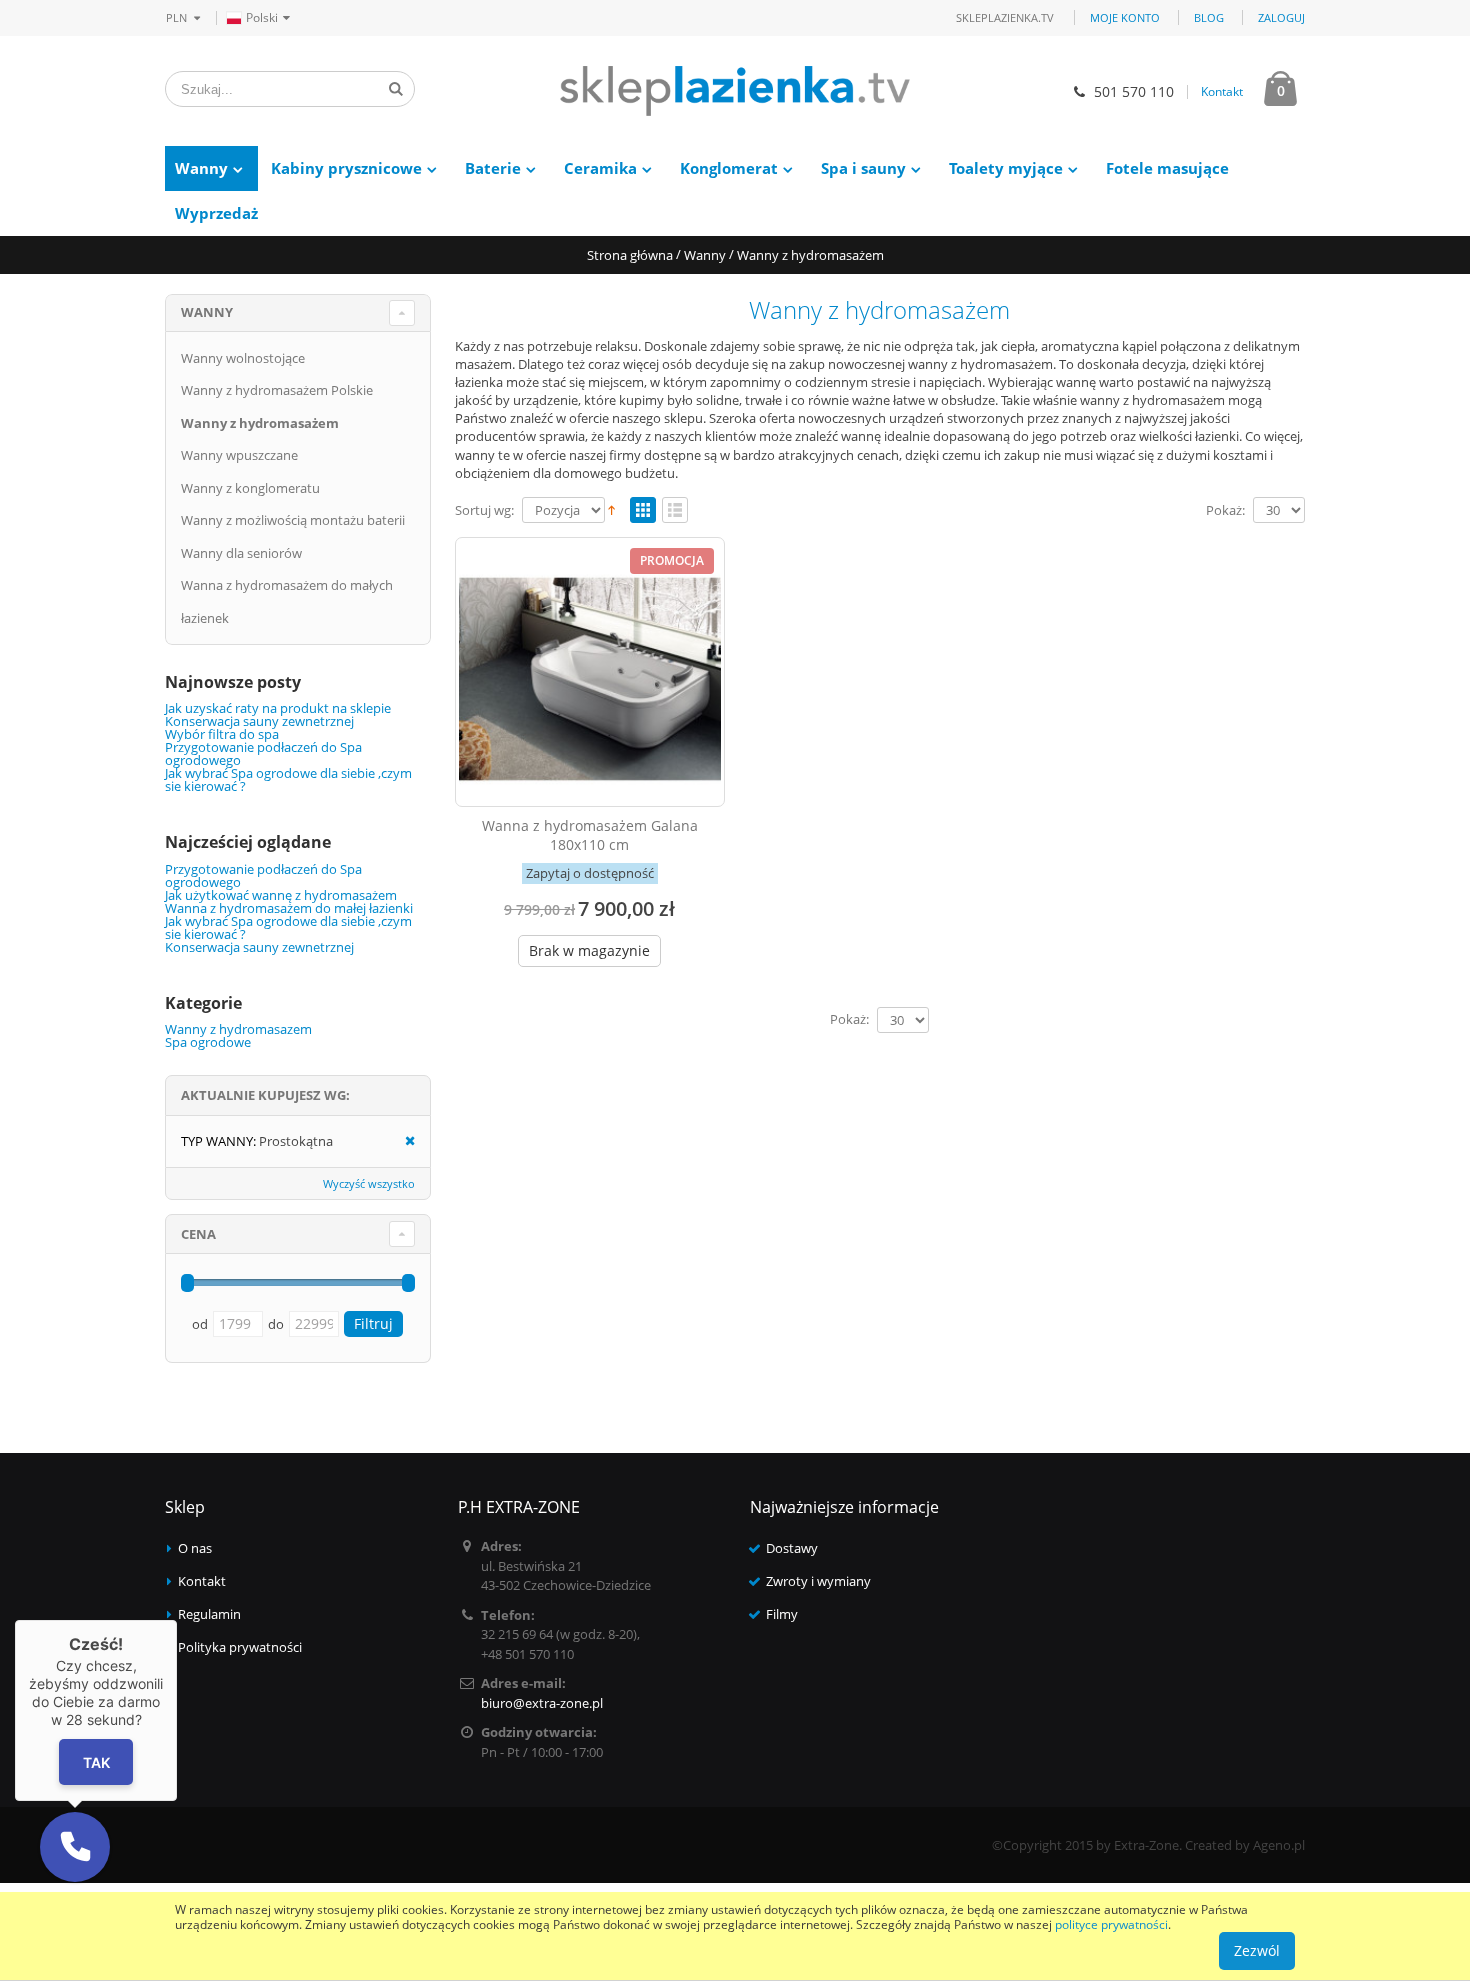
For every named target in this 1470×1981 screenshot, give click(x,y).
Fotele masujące (1167, 168)
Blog (1209, 17)
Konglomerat (729, 168)
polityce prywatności (1111, 1924)
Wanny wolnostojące (243, 358)
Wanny (201, 168)
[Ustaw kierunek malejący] (611, 508)
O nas (195, 1548)
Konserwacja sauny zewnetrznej (259, 721)
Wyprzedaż (216, 213)
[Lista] (675, 511)
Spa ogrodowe (208, 1042)
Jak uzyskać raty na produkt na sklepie (278, 708)
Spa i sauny (863, 168)
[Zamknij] (177, 1620)
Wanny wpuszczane (239, 455)
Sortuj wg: (484, 510)
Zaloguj (1281, 17)
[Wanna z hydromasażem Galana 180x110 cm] (590, 672)
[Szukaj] (396, 89)
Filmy (782, 1614)
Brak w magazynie (589, 950)
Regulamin (209, 1614)
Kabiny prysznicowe (346, 168)
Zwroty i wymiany (818, 1581)
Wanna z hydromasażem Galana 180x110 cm (590, 835)
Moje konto (1125, 17)
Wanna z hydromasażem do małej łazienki (289, 908)
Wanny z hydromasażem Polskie (277, 390)
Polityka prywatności (240, 1647)
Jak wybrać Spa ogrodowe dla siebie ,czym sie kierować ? (288, 779)
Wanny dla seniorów (241, 553)
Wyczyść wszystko (369, 1183)
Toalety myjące (1006, 168)
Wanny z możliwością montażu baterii (293, 520)
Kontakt (1222, 92)
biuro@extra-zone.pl (542, 1703)
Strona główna (630, 255)
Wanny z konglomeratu (250, 488)
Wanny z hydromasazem (238, 1029)
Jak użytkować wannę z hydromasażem (281, 895)
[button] (75, 1847)
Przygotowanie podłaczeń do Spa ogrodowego (263, 753)
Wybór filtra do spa (222, 734)
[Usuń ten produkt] (403, 1141)
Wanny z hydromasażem (260, 423)
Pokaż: (1225, 510)
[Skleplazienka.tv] (735, 91)
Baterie (493, 168)
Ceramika (600, 168)
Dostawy (792, 1548)
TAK (96, 1762)
